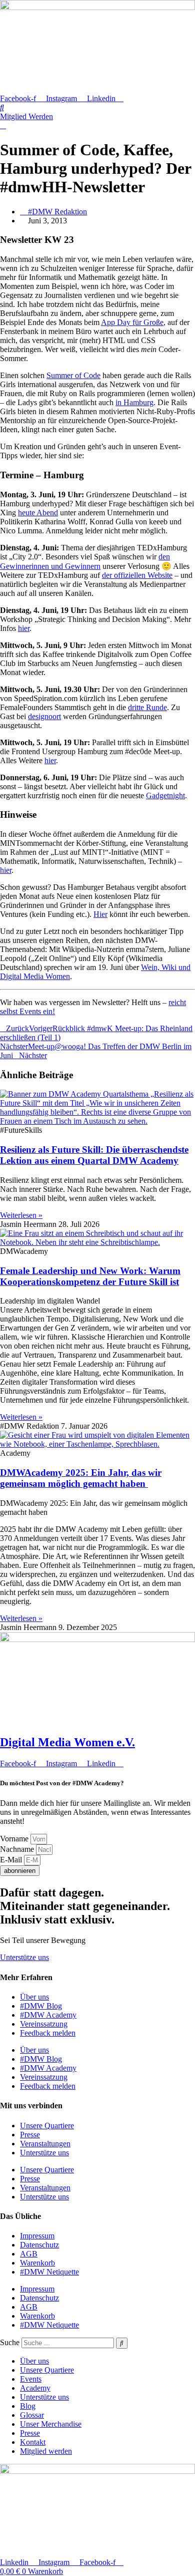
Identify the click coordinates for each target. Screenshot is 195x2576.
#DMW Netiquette (49, 2272)
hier (24, 628)
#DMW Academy (48, 2015)
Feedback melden (48, 2033)
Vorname (15, 1839)
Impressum (37, 2236)
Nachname (18, 1849)
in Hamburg (134, 402)
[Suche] (122, 2343)
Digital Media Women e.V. (67, 1742)
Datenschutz (39, 2245)
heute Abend (38, 513)
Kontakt (33, 2442)
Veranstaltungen (45, 2144)
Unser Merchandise (51, 2424)
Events (31, 2379)
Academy (35, 2388)
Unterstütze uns (44, 2153)
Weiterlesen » (21, 1215)
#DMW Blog (41, 2006)
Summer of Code (73, 375)
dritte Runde (147, 707)
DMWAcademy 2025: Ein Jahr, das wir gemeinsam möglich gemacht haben (81, 1478)
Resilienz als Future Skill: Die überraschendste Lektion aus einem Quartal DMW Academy (94, 1155)
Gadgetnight (165, 795)
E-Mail (12, 1860)
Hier (100, 914)
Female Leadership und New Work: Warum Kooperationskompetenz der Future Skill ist (90, 1276)
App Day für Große (132, 322)
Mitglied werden (46, 2451)
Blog (28, 2406)
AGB (29, 2254)
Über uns (34, 1997)
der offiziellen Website (137, 575)
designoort (44, 716)
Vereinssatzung (44, 2024)
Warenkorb (37, 2263)
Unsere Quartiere (47, 2126)
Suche (10, 2342)
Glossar (32, 2415)
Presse (30, 2135)
